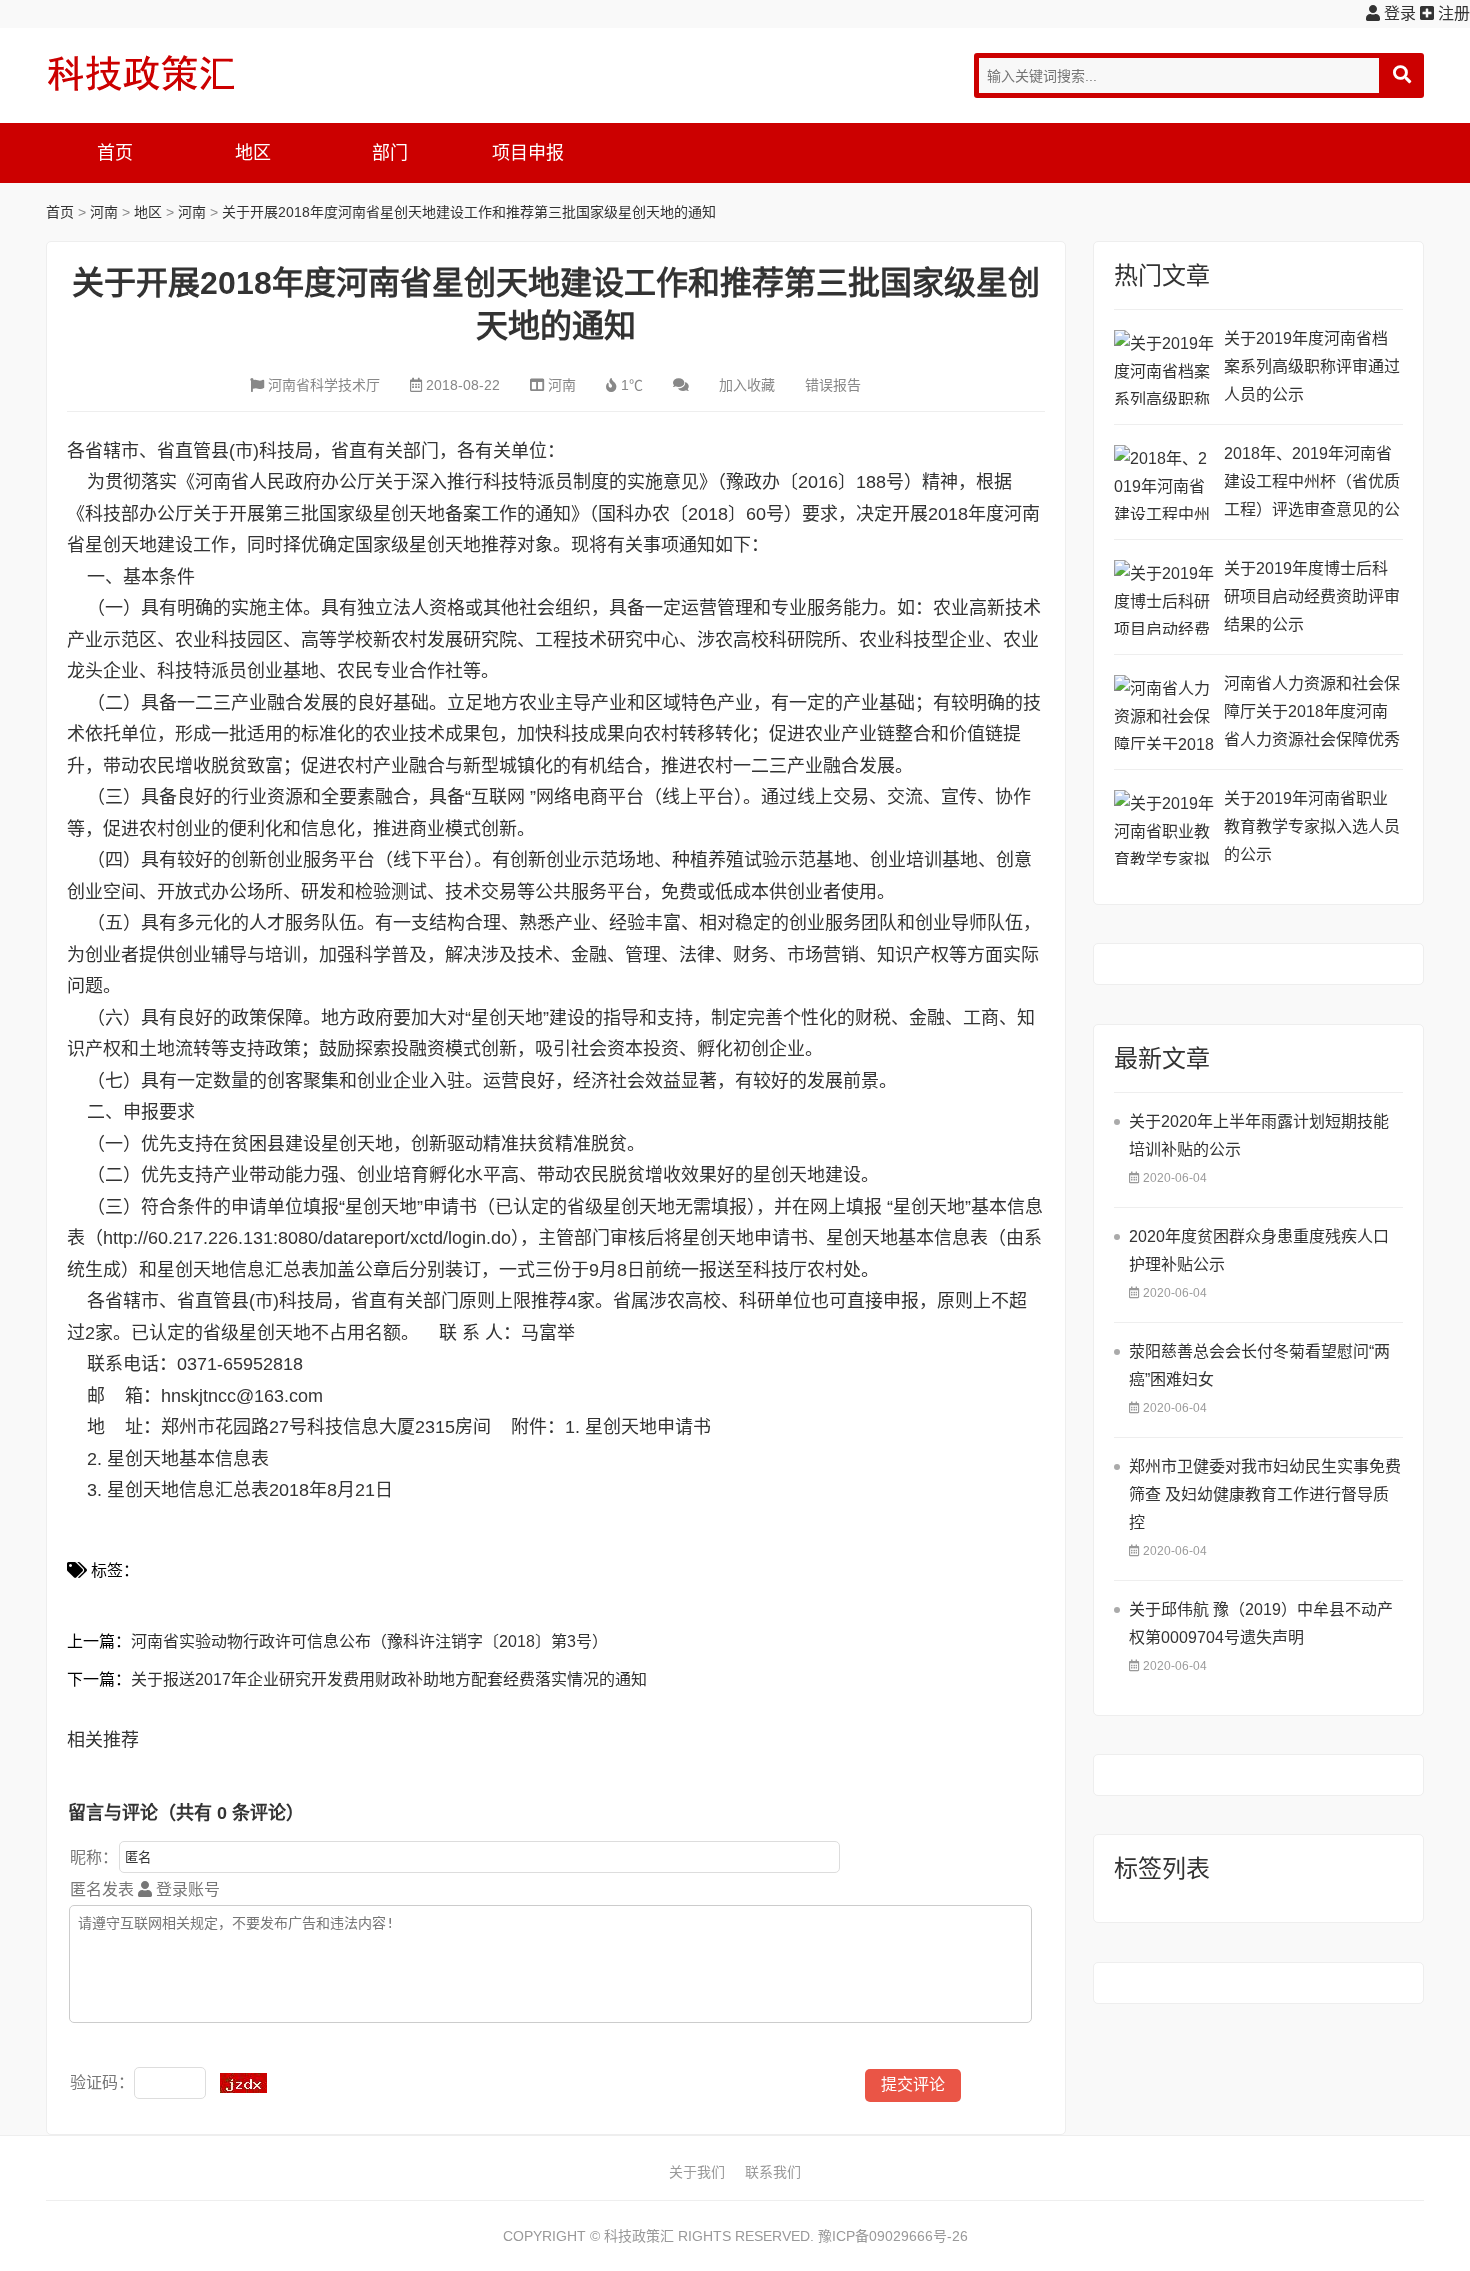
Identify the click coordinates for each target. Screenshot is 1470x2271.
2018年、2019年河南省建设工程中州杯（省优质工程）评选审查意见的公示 (1312, 484)
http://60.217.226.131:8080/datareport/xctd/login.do (307, 1238)
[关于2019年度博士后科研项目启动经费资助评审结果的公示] (1164, 597)
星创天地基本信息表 (188, 1459)
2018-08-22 (463, 385)
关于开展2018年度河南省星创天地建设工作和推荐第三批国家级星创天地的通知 (469, 212)
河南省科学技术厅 (324, 385)
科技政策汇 (141, 73)
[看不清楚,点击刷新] (243, 2083)
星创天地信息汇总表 (188, 1490)
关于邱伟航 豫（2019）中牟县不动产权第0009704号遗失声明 (1261, 1623)
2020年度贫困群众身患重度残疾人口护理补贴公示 (1259, 1250)
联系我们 (773, 2172)
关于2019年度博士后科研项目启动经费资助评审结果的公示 (1312, 596)
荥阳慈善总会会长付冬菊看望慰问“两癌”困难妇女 (1259, 1365)
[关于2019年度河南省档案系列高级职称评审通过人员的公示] (1164, 367)
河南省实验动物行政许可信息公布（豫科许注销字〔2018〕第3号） (369, 1641)
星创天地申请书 (648, 1427)
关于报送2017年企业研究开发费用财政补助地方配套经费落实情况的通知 (389, 1679)
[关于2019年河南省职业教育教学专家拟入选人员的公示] (1164, 827)
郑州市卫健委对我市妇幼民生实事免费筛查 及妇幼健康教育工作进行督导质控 (1265, 1494)
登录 (1398, 13)
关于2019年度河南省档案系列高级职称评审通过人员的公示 (1312, 366)
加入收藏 (747, 385)
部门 (390, 153)
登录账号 (186, 1889)
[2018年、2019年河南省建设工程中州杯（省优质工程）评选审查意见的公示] (1164, 482)
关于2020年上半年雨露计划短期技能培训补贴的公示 (1259, 1135)
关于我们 (697, 2172)
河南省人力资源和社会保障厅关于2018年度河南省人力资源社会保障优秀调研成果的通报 (1312, 714)
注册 (1452, 13)
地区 (253, 153)
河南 (104, 212)
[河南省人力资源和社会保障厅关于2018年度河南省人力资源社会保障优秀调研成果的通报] (1164, 712)
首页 (115, 153)
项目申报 (528, 153)
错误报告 (833, 385)
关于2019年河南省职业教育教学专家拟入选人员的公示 (1312, 826)
